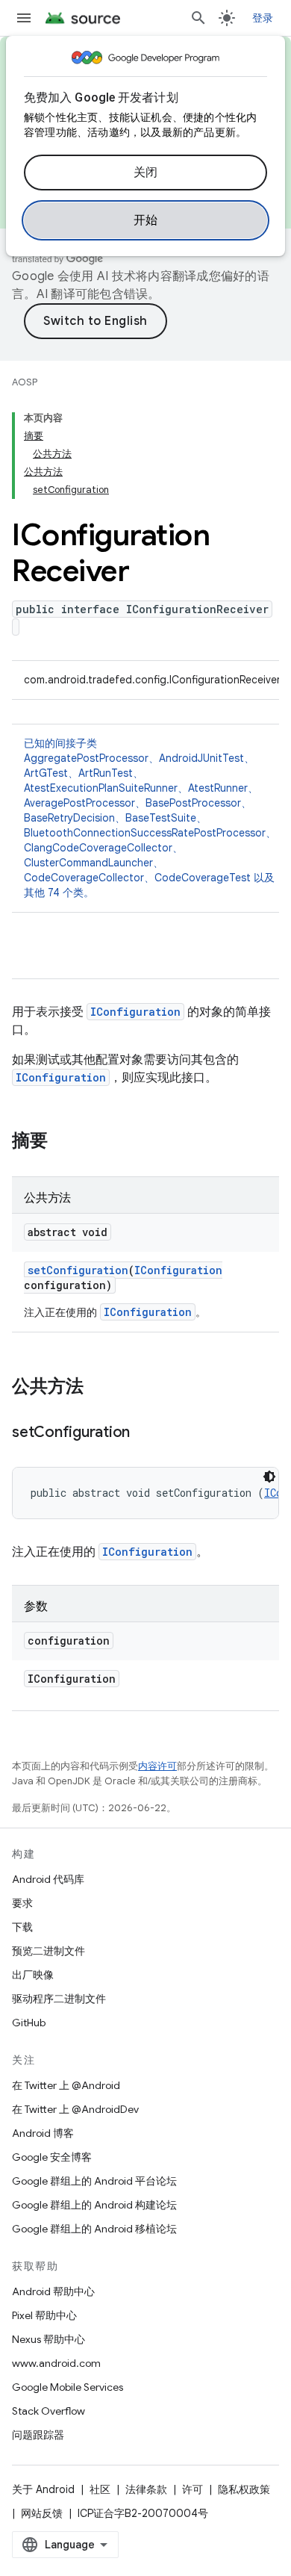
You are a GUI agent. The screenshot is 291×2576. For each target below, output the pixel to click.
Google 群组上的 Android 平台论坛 (94, 2181)
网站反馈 (42, 2513)
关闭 (146, 173)
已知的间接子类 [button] (150, 818)
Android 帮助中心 (53, 2291)
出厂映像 (33, 1975)
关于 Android (43, 2489)
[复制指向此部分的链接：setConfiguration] (145, 1433)
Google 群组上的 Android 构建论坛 (94, 2205)
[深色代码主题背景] (269, 1477)
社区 (100, 2489)
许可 (193, 2489)
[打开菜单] (24, 18)
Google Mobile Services (68, 2387)
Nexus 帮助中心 (48, 2339)
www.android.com (56, 2363)
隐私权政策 (244, 2489)
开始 (146, 220)
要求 (22, 1903)
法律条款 (146, 2489)
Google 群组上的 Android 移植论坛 (94, 2229)
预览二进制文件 (48, 1951)
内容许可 (157, 1766)
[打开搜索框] (198, 18)
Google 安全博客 (52, 2157)
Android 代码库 (48, 1879)
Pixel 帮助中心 (44, 2315)
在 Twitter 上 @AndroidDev (75, 2109)
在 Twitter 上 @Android (66, 2085)
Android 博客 (43, 2133)
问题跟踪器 (38, 2435)
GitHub (29, 2023)
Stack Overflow (48, 2411)
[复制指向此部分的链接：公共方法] (98, 1388)
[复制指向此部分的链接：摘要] (63, 1142)
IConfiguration (135, 1012)
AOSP (25, 382)
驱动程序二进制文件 (59, 1999)
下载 (22, 1927)
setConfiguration (78, 1270)
